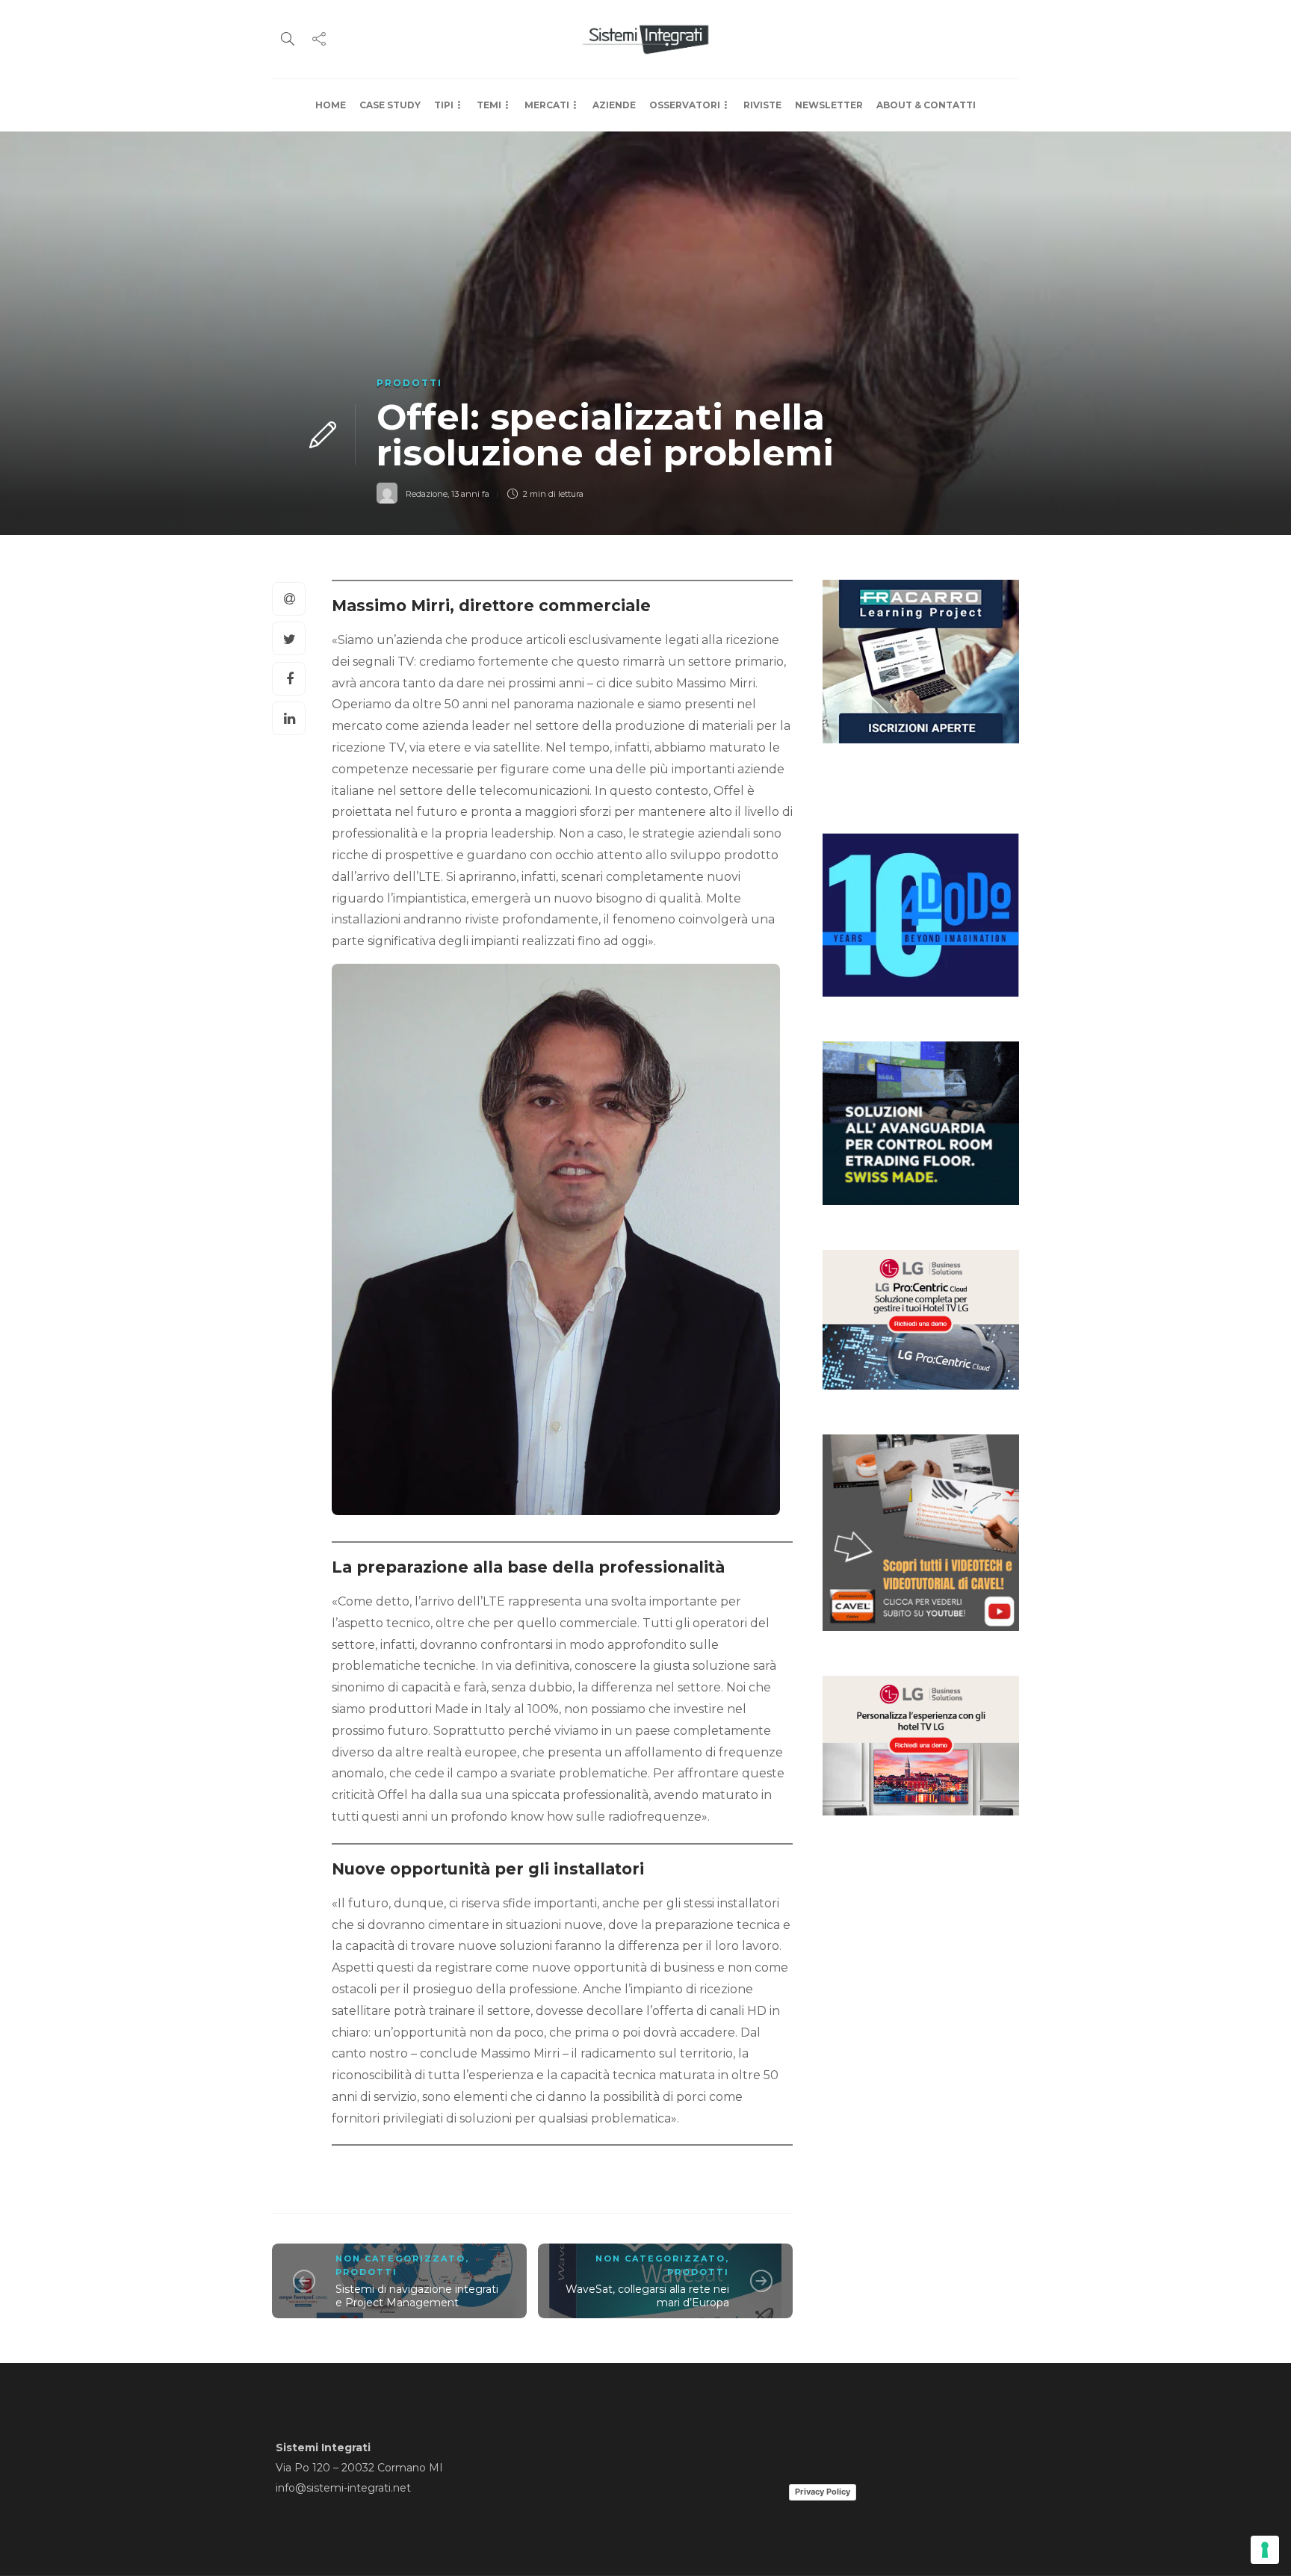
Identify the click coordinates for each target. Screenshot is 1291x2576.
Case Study (390, 105)
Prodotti (409, 383)
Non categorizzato (400, 2258)
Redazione (427, 494)
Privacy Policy (823, 2492)
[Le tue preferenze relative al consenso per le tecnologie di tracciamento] (1265, 2550)
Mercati (547, 105)
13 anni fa (470, 494)
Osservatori (685, 105)
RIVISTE (762, 105)
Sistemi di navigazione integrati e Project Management (417, 2296)
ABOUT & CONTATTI (926, 105)
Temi (489, 105)
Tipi (444, 105)
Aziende (614, 105)
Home (331, 105)
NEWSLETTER (829, 105)
